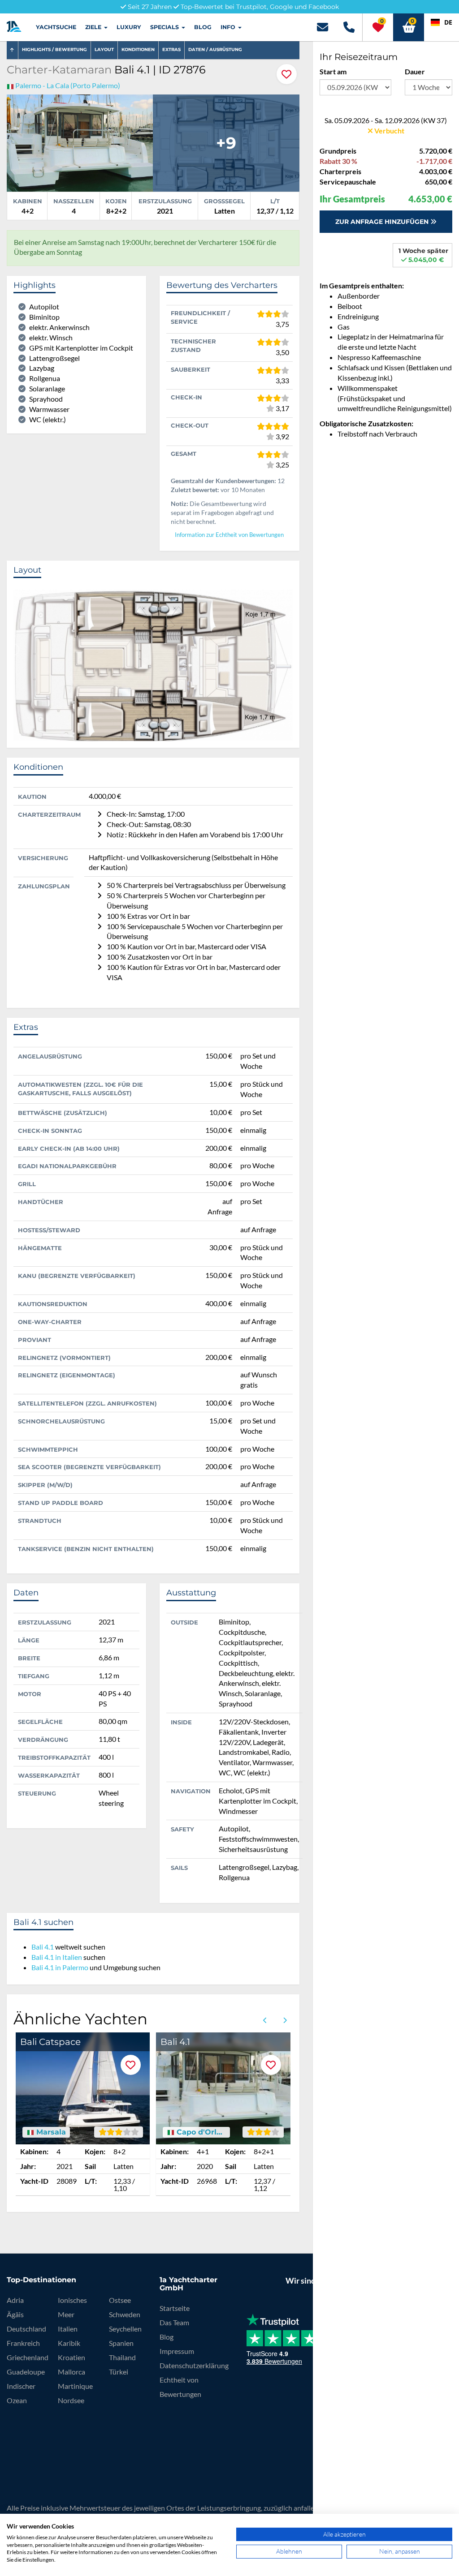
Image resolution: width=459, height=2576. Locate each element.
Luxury (129, 27)
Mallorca (71, 2372)
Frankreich (23, 2343)
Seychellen (125, 2329)
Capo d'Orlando (200, 2132)
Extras (171, 49)
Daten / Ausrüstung (215, 49)
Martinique (75, 2386)
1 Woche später (423, 255)
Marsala (50, 2132)
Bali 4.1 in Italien (57, 1957)
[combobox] (442, 22)
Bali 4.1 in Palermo (60, 1967)
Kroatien (71, 2357)
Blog (203, 27)
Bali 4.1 (43, 1947)
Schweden (125, 2314)
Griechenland (28, 2357)
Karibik (69, 2343)
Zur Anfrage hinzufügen (383, 222)
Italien (68, 2329)
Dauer (415, 71)
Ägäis (15, 2314)
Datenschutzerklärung (194, 2365)
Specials (165, 27)
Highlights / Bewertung (54, 49)
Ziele (94, 27)
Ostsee (120, 2300)
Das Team (174, 2322)
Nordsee (71, 2400)
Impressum (177, 2351)
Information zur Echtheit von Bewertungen (229, 535)
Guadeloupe (26, 2372)
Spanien (121, 2343)
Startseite (175, 2308)
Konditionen (138, 49)
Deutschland (26, 2329)
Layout (104, 49)
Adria (15, 2300)
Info (229, 27)
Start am (333, 71)
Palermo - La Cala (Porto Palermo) (68, 85)
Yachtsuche (56, 27)
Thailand (122, 2357)
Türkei (119, 2372)
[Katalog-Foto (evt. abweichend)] (80, 142)
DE (448, 22)
